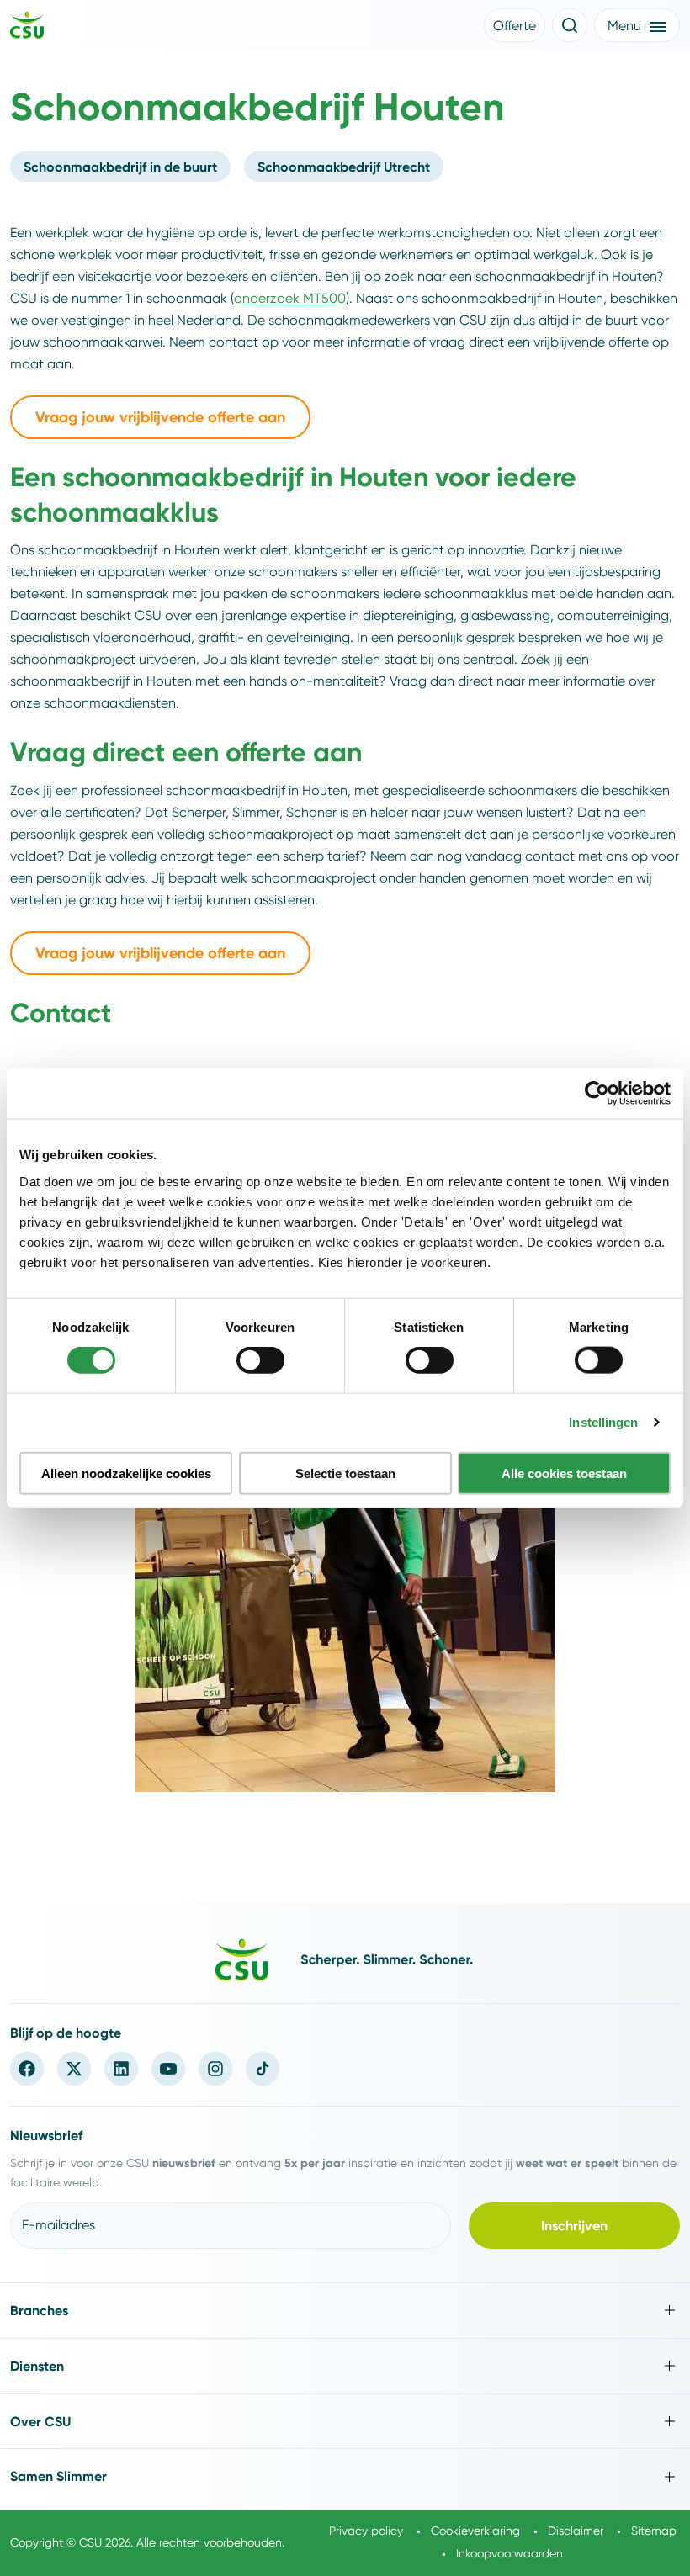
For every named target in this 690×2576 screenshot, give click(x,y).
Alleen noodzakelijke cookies (126, 1473)
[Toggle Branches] (345, 2311)
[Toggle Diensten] (345, 2366)
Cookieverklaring (475, 2531)
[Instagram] (215, 2069)
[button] (515, 25)
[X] (74, 2069)
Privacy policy (366, 2531)
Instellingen (603, 1422)
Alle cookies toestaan (564, 1473)
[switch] (260, 1360)
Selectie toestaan (345, 1473)
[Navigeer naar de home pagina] (27, 28)
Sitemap (654, 2531)
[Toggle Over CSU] (345, 2422)
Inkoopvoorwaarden (510, 2553)
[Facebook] (27, 2069)
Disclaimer (576, 2531)
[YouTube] (168, 2069)
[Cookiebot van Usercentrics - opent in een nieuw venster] (597, 1094)
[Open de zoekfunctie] (570, 25)
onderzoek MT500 (290, 298)
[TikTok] (263, 2069)
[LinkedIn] (121, 2069)
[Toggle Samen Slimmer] (345, 2476)
